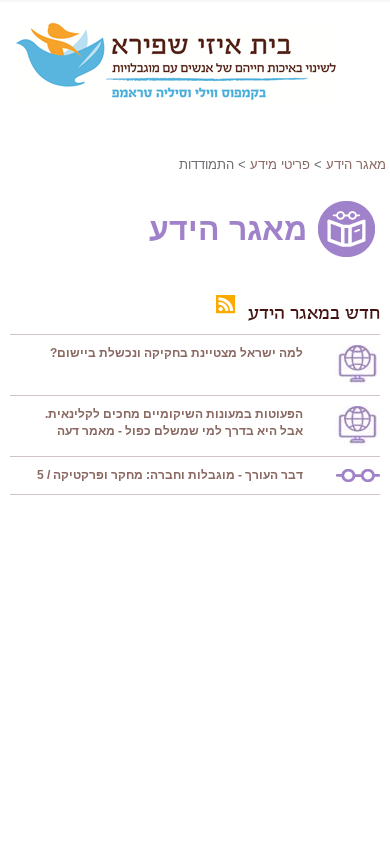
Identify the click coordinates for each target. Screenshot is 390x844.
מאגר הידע (356, 164)
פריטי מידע (280, 164)
